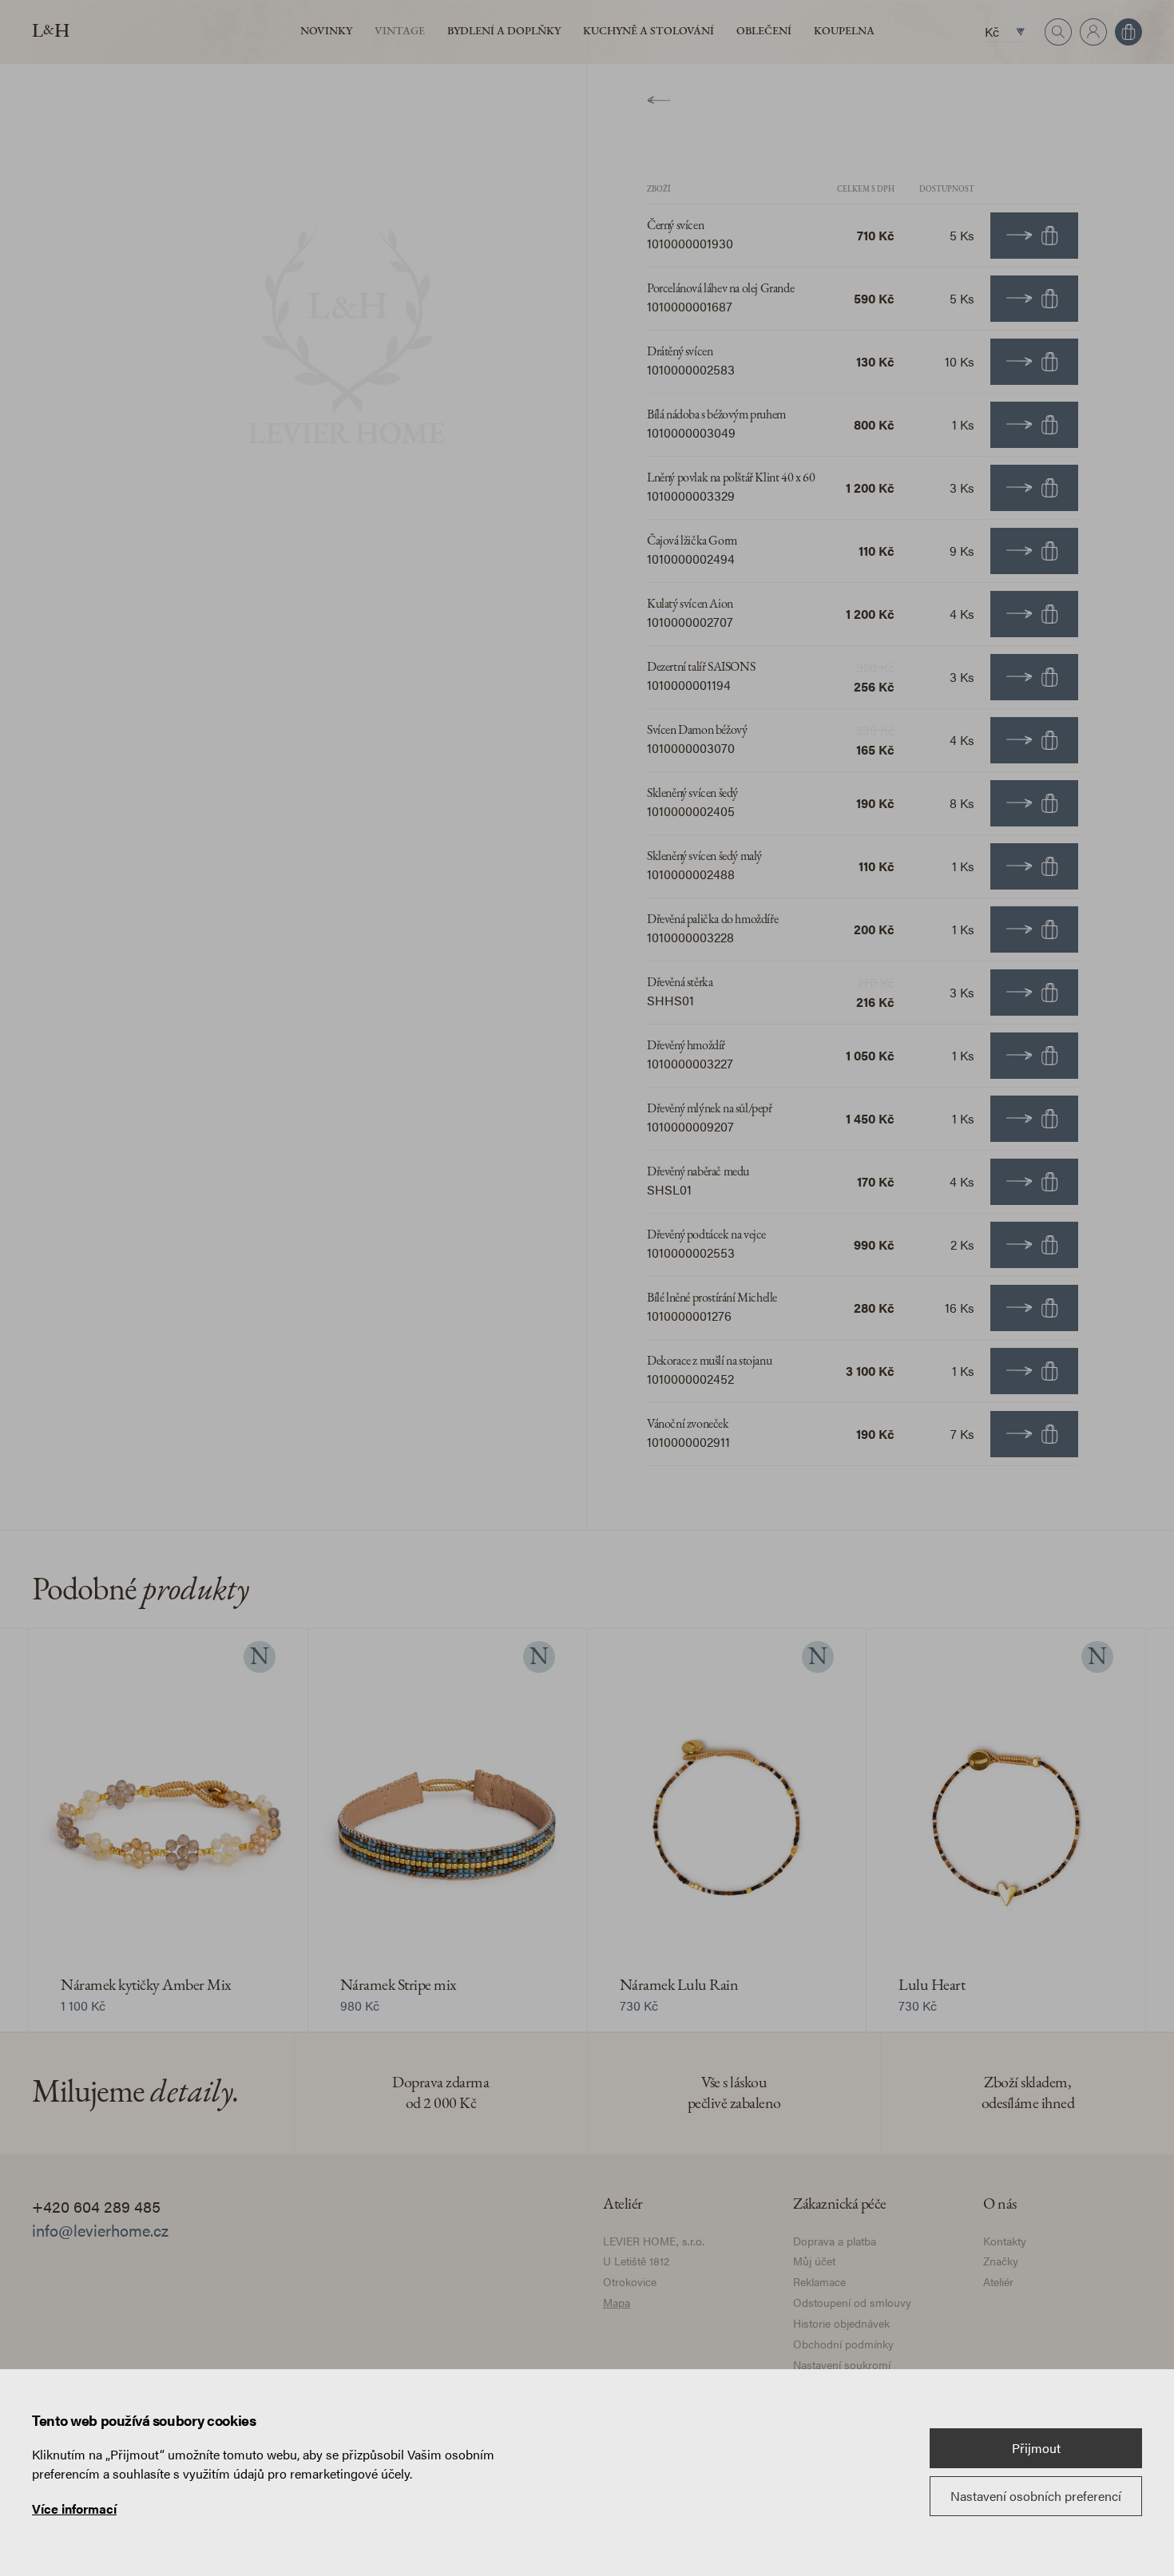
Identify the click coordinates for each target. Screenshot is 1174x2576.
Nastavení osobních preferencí (1036, 2496)
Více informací (74, 2509)
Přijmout (1036, 2448)
